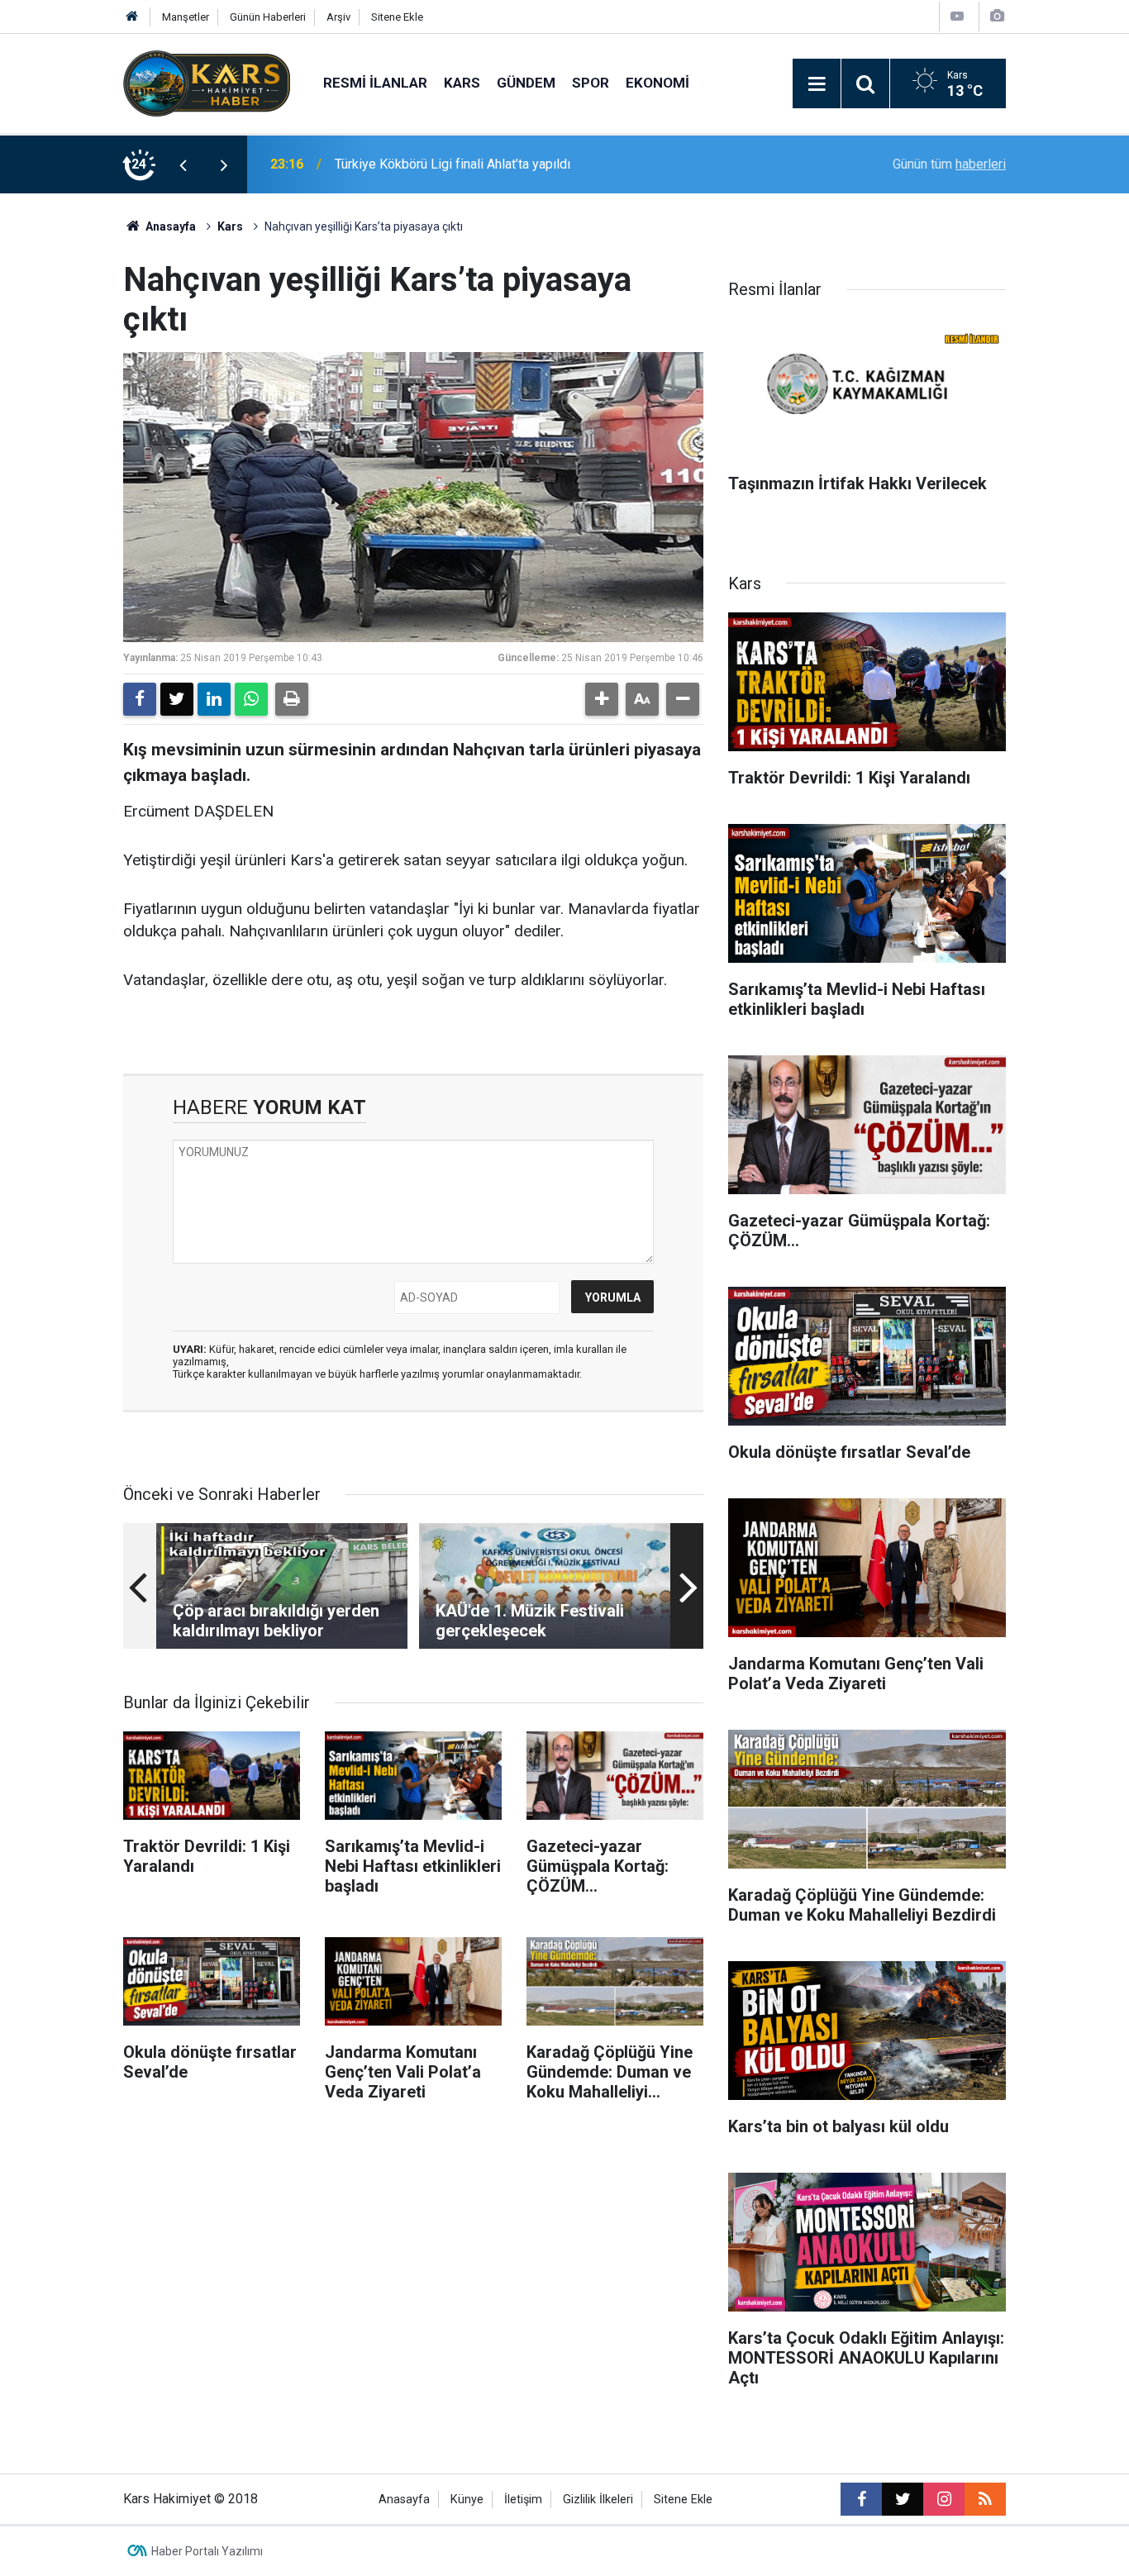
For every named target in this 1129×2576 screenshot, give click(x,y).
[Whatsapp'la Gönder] (251, 699)
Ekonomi (657, 83)
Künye (467, 2500)
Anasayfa (169, 226)
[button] (602, 699)
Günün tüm (949, 164)
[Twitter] (177, 699)
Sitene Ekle (397, 17)
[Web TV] (957, 16)
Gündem (526, 83)
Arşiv (338, 17)
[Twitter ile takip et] (903, 2499)
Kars (462, 83)
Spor (591, 83)
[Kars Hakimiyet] (207, 82)
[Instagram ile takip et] (944, 2499)
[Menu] (817, 84)
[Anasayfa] (132, 17)
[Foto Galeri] (997, 16)
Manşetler (186, 17)
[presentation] (183, 164)
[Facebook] (140, 699)
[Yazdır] (292, 699)
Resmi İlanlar (375, 83)
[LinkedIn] (214, 699)
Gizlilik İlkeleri (598, 2500)
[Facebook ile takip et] (861, 2499)
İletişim (523, 2500)
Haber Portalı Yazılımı (207, 2551)
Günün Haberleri (268, 17)
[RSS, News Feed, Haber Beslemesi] (985, 2499)
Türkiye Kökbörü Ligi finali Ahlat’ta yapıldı (453, 164)
